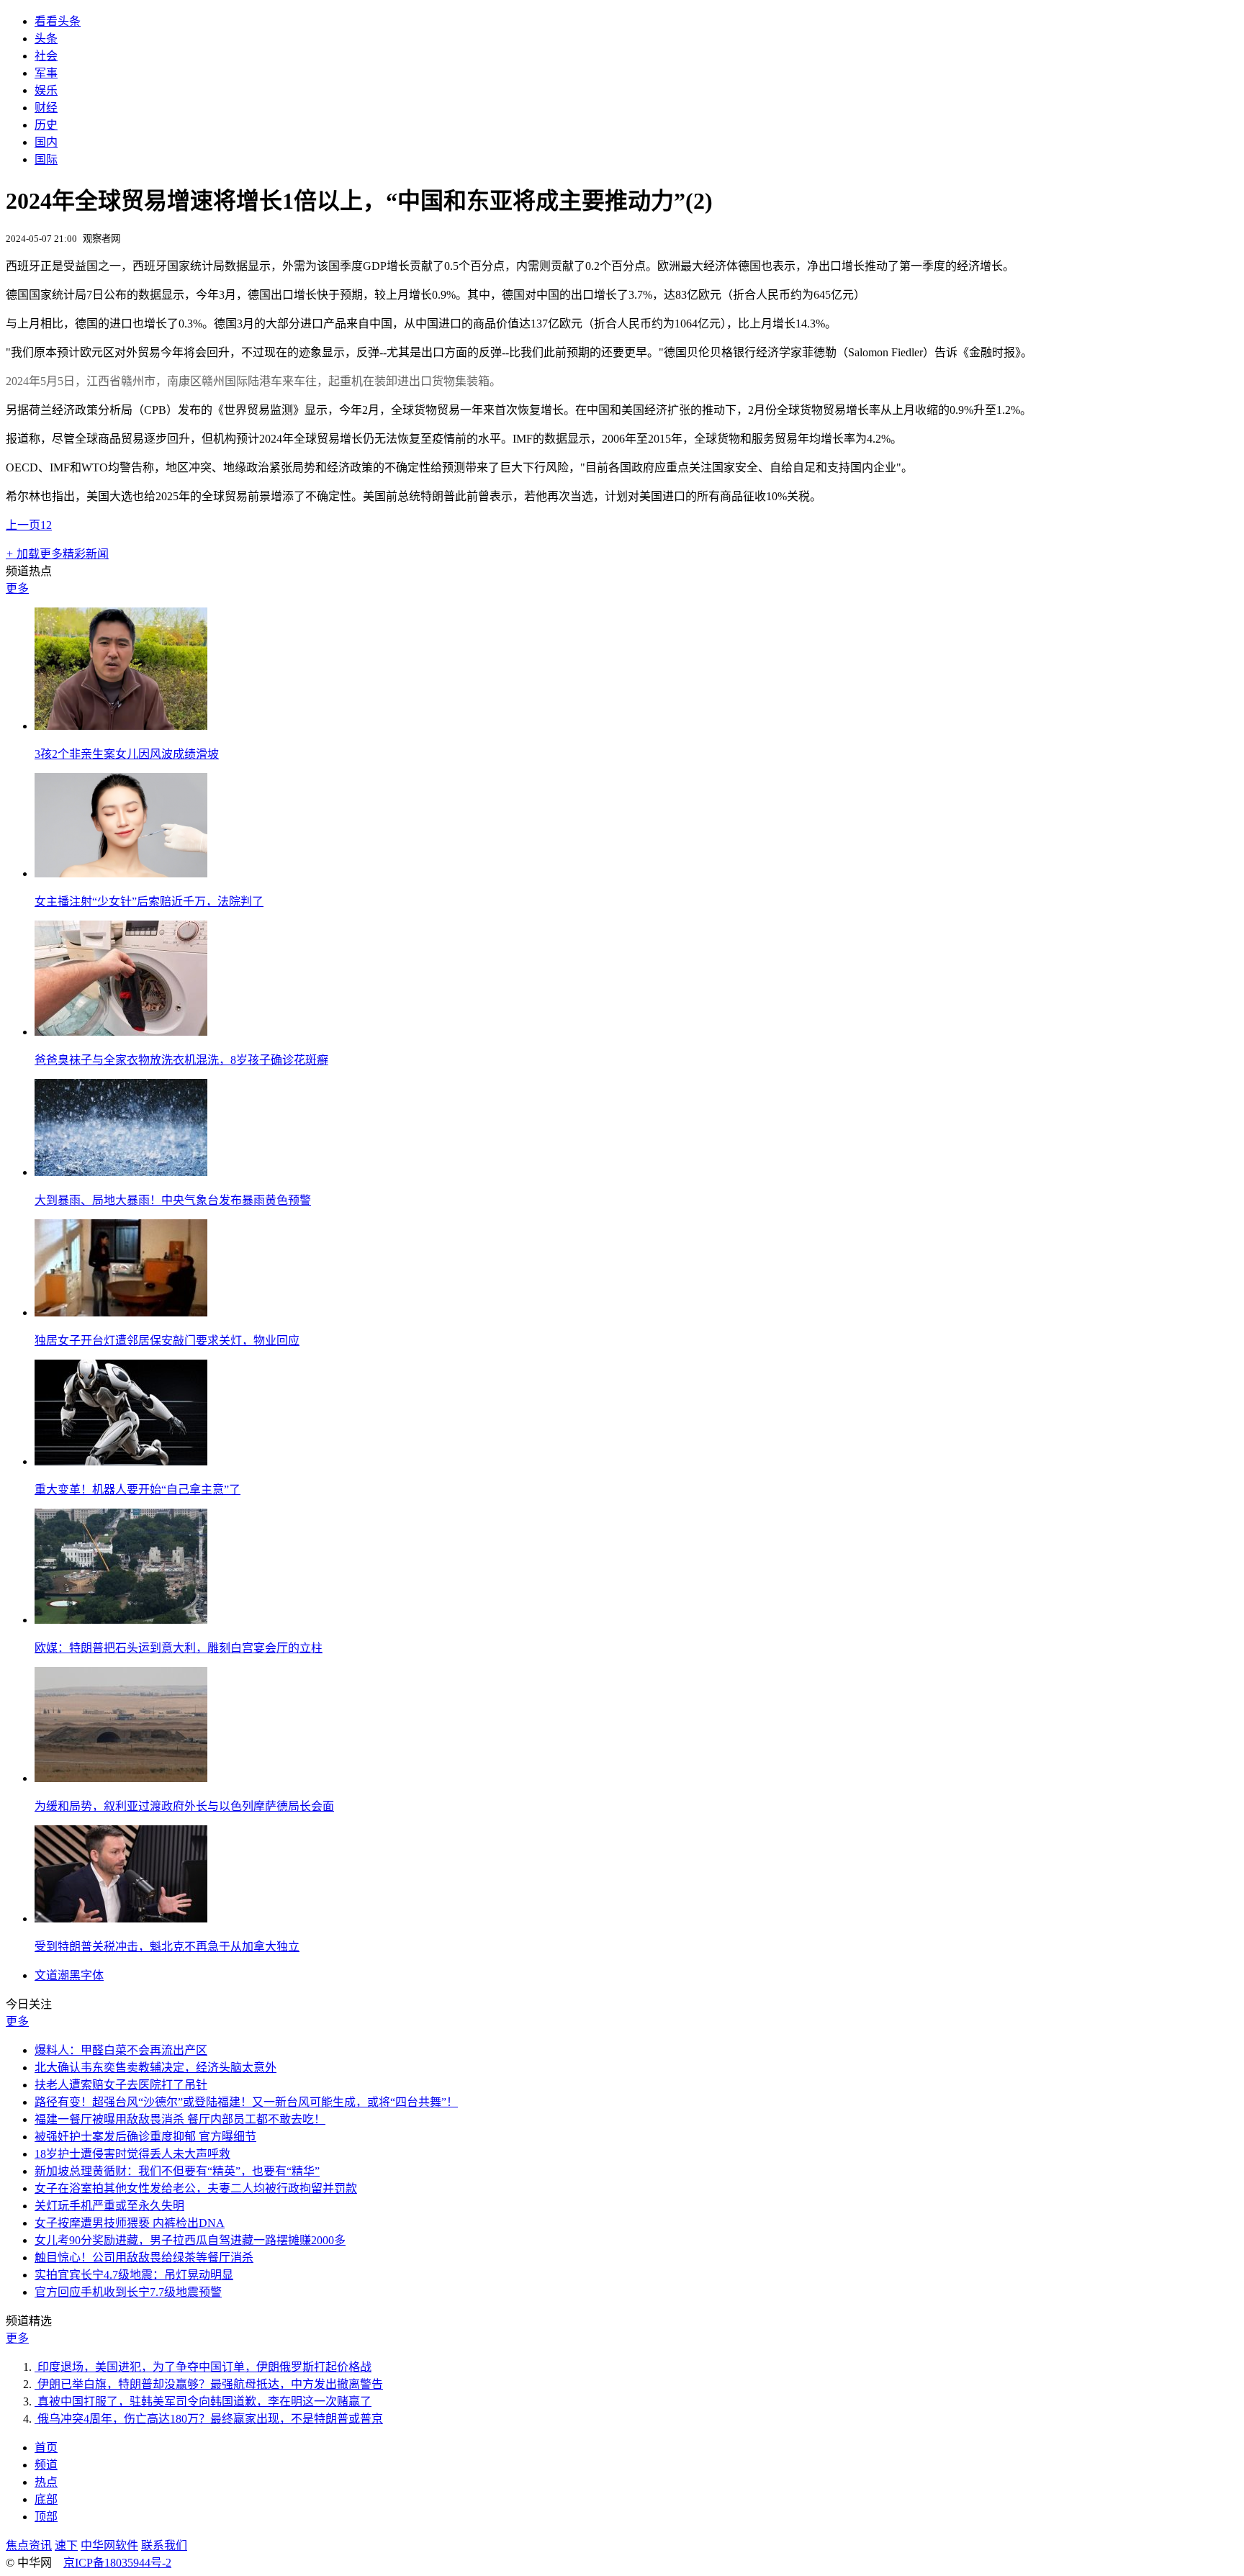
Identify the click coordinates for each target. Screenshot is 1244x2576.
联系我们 (164, 2545)
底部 (46, 2499)
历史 (46, 125)
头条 (46, 39)
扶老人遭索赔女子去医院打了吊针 (121, 2085)
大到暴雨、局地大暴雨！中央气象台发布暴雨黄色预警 (173, 1200)
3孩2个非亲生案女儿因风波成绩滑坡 (127, 754)
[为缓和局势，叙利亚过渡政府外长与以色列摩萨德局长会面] (121, 1778)
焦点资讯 (29, 2545)
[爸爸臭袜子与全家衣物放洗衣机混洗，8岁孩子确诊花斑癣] (121, 1032)
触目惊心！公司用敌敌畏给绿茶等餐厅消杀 (144, 2258)
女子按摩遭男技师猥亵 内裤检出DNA (130, 2223)
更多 (17, 588)
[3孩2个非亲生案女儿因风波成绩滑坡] (121, 726)
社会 (46, 56)
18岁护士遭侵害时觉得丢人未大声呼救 (132, 2154)
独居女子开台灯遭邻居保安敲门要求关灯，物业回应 (167, 1341)
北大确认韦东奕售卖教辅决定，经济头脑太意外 (155, 2067)
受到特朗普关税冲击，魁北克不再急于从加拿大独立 (167, 1947)
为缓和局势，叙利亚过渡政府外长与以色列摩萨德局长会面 (184, 1806)
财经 (46, 108)
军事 (46, 73)
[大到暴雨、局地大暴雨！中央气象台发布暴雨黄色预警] (121, 1172)
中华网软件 (109, 2545)
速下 (66, 2545)
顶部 (46, 2517)
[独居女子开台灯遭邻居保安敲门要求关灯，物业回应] (121, 1312)
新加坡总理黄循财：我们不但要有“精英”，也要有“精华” (177, 2171)
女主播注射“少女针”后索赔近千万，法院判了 (149, 901)
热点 (46, 2482)
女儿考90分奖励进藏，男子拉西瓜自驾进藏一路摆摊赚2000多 (190, 2240)
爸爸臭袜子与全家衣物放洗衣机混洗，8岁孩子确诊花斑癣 (181, 1060)
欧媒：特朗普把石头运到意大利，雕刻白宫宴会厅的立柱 (179, 1648)
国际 (46, 159)
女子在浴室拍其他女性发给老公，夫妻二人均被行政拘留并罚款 (196, 2188)
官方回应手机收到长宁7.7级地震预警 (128, 2292)
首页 (46, 2448)
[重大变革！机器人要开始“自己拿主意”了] (121, 1461)
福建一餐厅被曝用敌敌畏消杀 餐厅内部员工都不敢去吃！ (180, 2119)
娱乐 (46, 90)
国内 (46, 142)
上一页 (23, 525)
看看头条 (58, 21)
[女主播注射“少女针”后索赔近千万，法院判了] (121, 873)
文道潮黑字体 (69, 1975)
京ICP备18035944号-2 (117, 2563)
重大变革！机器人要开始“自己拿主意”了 (138, 1490)
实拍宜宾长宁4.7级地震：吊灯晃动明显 (134, 2275)
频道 (46, 2465)
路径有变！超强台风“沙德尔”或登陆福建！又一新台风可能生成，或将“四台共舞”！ (246, 2102)
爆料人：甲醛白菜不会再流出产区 (121, 2050)
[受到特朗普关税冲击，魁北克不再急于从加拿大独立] (121, 1919)
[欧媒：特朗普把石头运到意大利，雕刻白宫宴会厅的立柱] (121, 1620)
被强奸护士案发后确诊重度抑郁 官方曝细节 (145, 2137)
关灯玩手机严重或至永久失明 (109, 2206)
